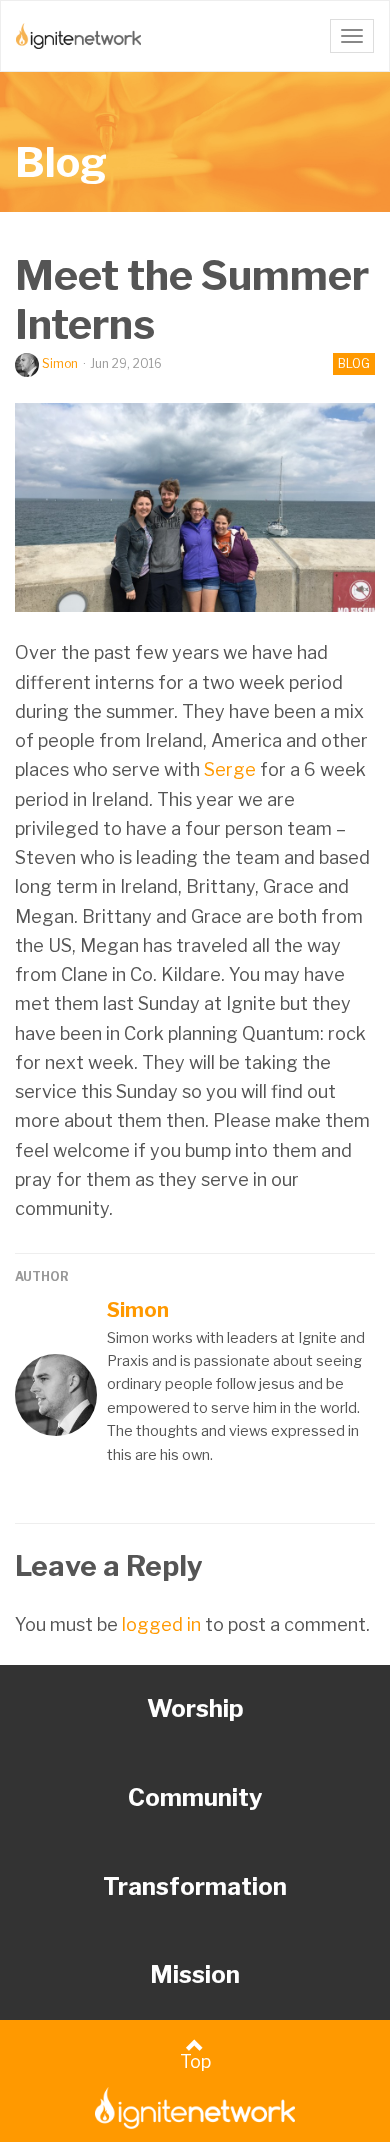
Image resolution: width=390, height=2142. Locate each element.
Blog (61, 162)
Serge (230, 769)
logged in (161, 1624)
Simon (60, 363)
